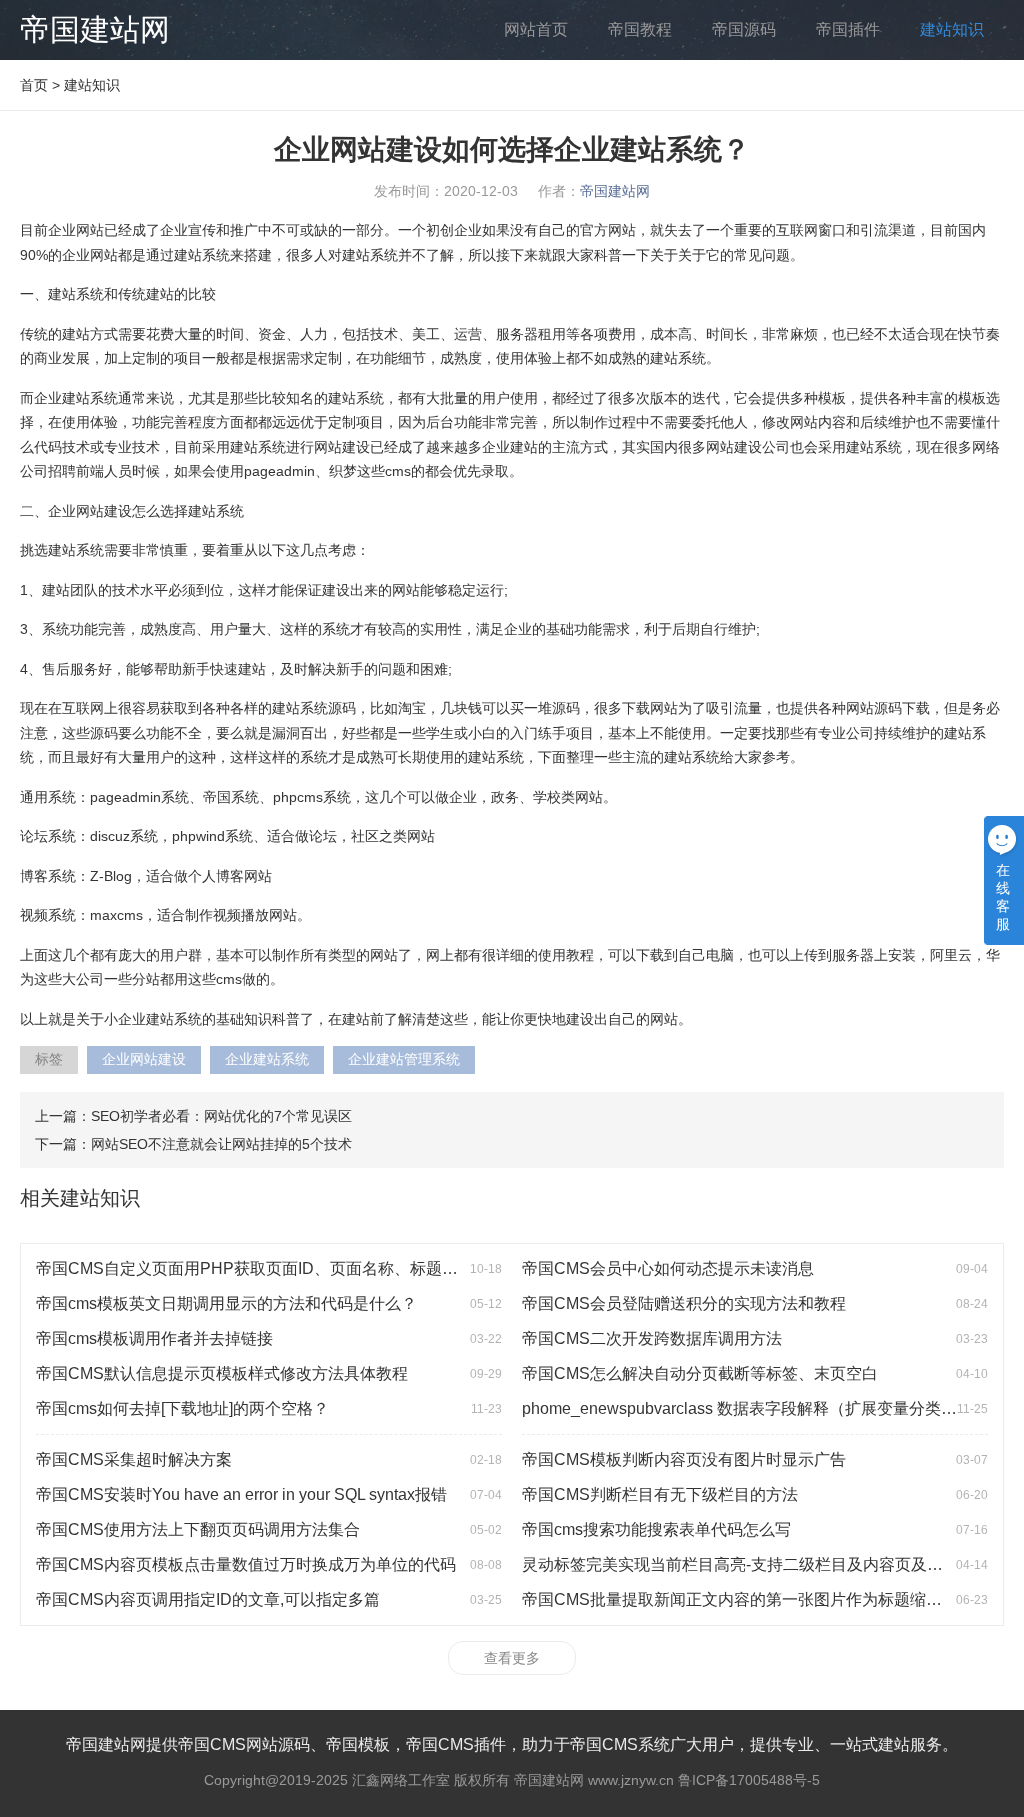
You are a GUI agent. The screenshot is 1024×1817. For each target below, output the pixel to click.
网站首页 (536, 29)
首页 (34, 85)
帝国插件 (848, 29)
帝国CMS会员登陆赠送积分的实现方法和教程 (684, 1303)
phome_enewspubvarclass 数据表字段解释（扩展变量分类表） (747, 1408)
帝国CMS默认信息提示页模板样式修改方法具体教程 (222, 1373)
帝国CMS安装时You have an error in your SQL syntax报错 (241, 1494)
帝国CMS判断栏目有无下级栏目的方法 (660, 1494)
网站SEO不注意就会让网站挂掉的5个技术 (221, 1144)
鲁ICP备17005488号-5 (749, 1780)
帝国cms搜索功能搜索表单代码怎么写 (656, 1529)
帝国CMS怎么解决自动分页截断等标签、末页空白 (700, 1373)
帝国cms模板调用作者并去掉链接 (154, 1338)
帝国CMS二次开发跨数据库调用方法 (652, 1338)
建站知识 (952, 29)
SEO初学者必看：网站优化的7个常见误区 (221, 1116)
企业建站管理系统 (404, 1059)
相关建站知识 (80, 1198)
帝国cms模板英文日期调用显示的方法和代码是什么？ (226, 1303)
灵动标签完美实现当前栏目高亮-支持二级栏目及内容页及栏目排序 (756, 1564)
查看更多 (512, 1658)
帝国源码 (744, 29)
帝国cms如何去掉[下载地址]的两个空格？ (182, 1408)
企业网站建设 (144, 1059)
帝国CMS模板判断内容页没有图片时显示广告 (684, 1459)
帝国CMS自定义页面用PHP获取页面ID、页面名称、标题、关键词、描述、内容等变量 (343, 1268)
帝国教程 (640, 29)
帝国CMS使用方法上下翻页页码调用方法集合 (198, 1529)
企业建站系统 (267, 1059)
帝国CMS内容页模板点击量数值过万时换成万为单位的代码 (246, 1564)
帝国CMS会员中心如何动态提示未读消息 (668, 1268)
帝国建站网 (95, 29)
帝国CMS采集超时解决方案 (134, 1459)
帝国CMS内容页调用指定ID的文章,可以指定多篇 (208, 1599)
